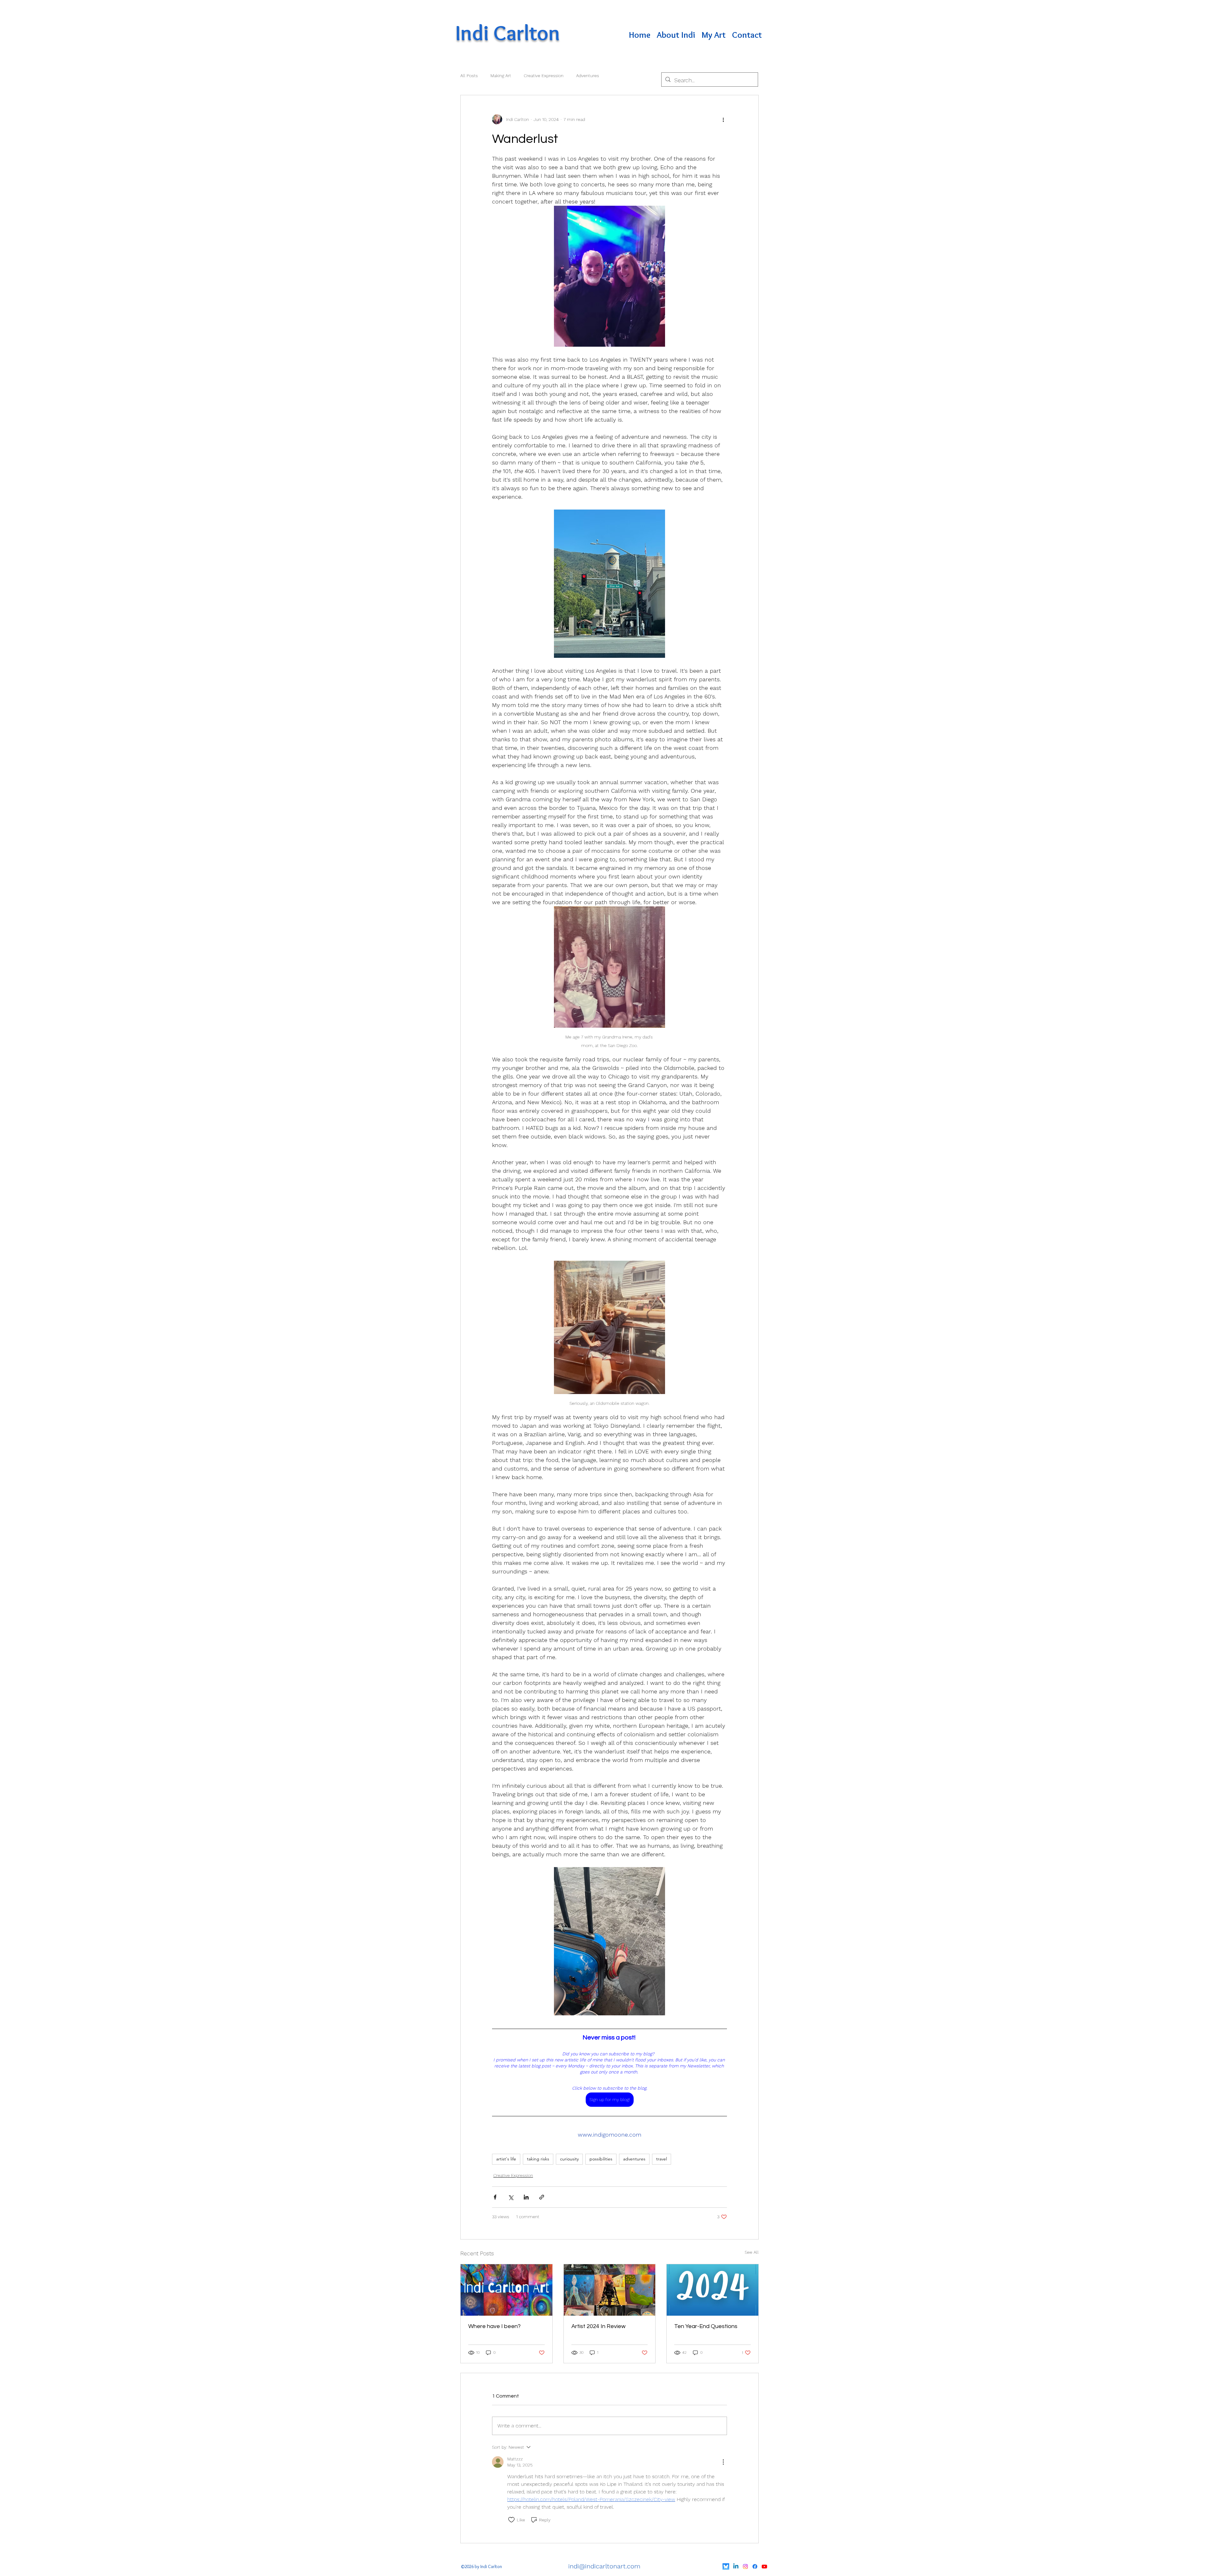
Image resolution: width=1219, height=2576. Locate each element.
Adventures (588, 76)
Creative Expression (544, 76)
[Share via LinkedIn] (526, 2197)
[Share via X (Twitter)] (511, 2197)
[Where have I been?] (506, 2290)
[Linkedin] (736, 2566)
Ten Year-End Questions (706, 2326)
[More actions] (723, 119)
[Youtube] (764, 2566)
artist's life (506, 2159)
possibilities (601, 2159)
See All (752, 2252)
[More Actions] (723, 2462)
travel (662, 2159)
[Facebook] (755, 2566)
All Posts (469, 76)
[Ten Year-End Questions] (713, 2290)
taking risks (538, 2159)
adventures (634, 2159)
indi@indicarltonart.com (604, 2566)
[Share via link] (542, 2197)
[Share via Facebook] (495, 2197)
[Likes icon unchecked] (511, 2520)
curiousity (569, 2159)
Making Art (501, 76)
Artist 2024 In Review (599, 2326)
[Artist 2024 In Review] (610, 2290)
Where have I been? (494, 2326)
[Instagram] (745, 2566)
